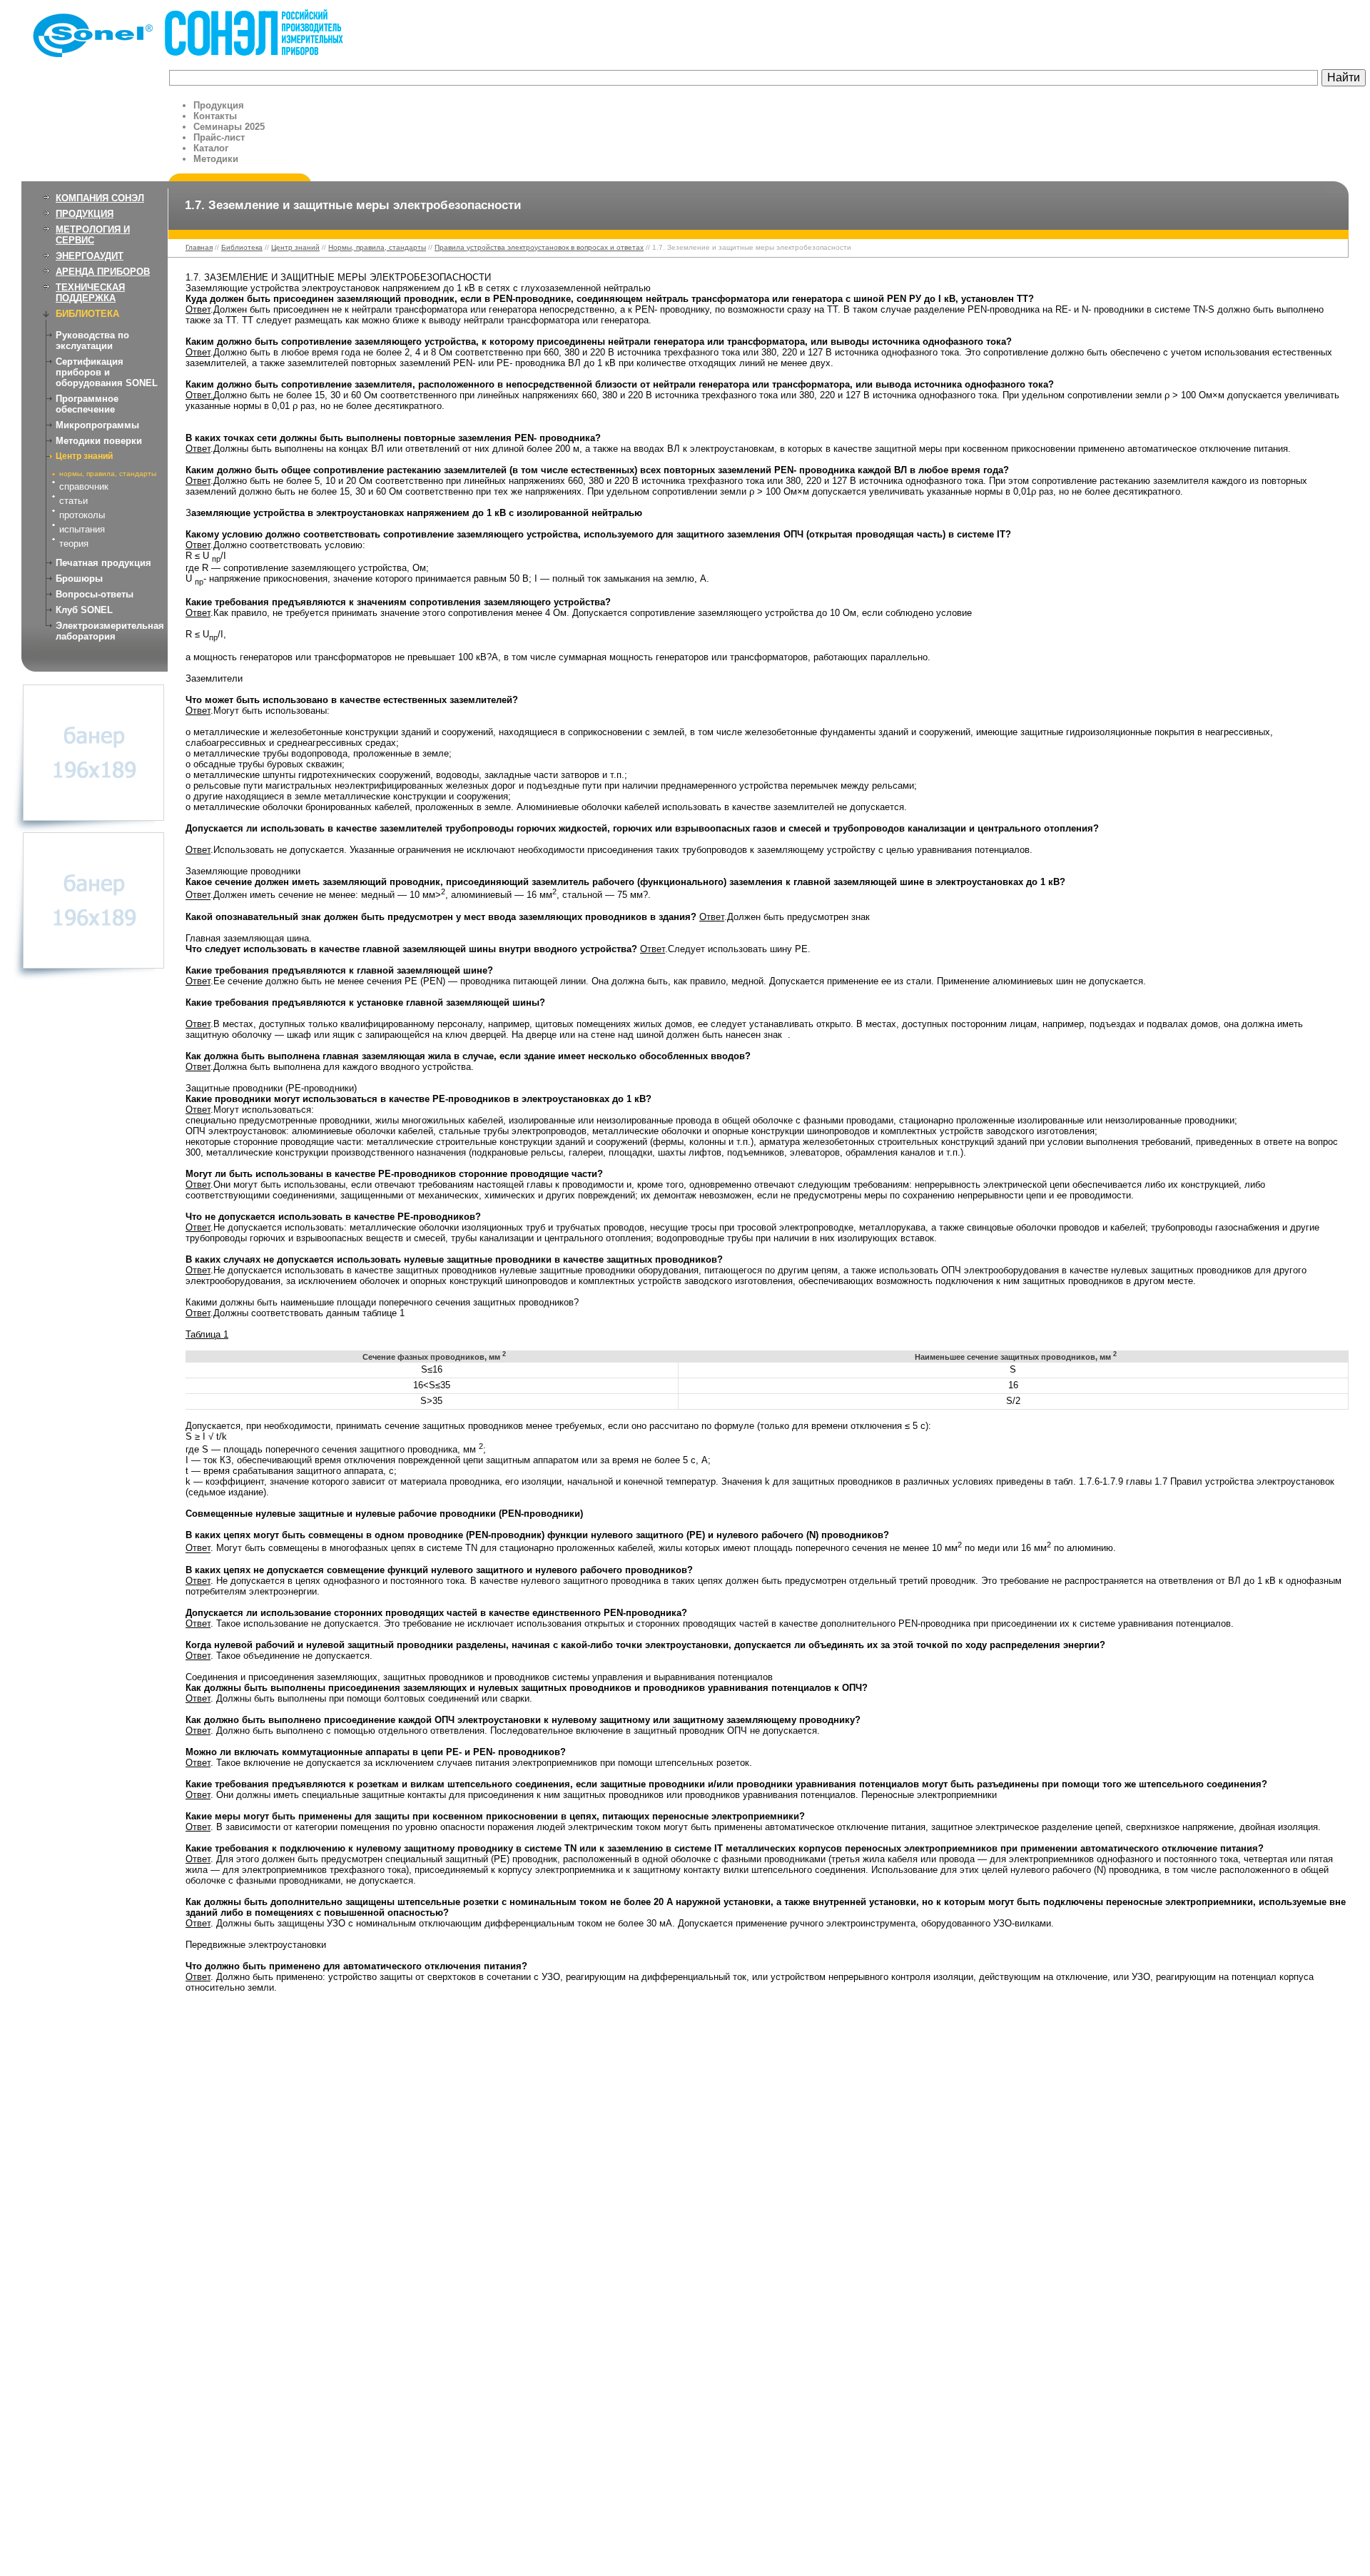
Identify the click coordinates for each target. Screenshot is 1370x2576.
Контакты (215, 116)
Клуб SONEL (84, 610)
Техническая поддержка (90, 293)
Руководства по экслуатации (92, 340)
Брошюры (79, 579)
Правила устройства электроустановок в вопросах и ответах (539, 247)
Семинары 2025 (229, 127)
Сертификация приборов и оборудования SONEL (107, 372)
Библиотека (87, 314)
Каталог (211, 148)
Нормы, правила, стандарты (108, 474)
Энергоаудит (90, 256)
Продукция (219, 105)
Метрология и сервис (93, 235)
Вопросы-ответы (95, 594)
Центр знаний (84, 456)
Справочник (84, 486)
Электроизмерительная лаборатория (110, 631)
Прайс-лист (219, 137)
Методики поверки (99, 441)
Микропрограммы (97, 425)
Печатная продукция (103, 563)
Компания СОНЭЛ (100, 198)
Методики (216, 159)
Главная (199, 247)
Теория (74, 544)
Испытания (82, 529)
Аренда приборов (103, 272)
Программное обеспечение (87, 404)
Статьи (73, 501)
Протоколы (82, 515)
